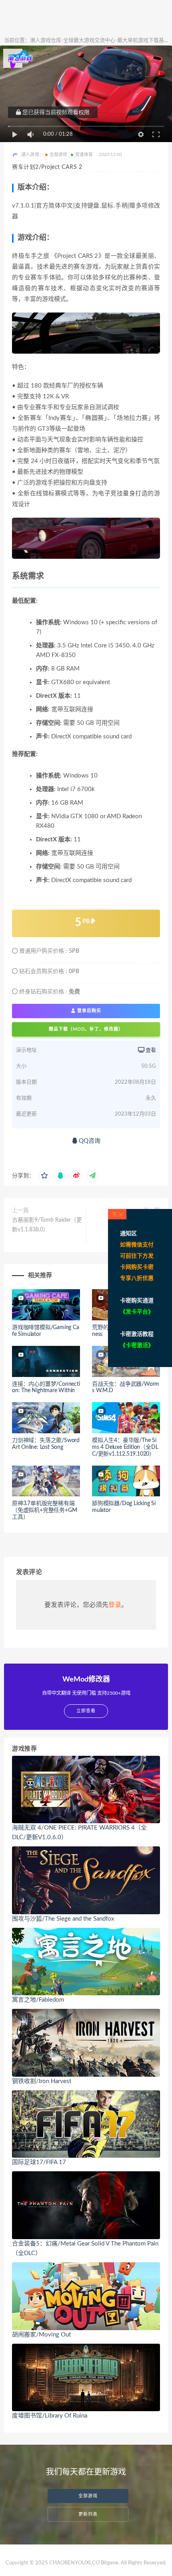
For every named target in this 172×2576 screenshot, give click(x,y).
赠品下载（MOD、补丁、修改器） (86, 1029)
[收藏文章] (44, 1176)
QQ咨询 (89, 1141)
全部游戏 (59, 155)
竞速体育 (84, 155)
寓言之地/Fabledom (38, 2000)
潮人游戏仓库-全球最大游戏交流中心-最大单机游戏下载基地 (100, 41)
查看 (150, 1050)
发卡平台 (137, 1312)
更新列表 (88, 2514)
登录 (115, 1605)
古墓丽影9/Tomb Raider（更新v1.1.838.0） (47, 1225)
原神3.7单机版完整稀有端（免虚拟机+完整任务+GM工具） (44, 1510)
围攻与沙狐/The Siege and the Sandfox (63, 1919)
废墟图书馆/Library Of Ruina (50, 2416)
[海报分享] (92, 1176)
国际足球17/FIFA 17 (39, 2162)
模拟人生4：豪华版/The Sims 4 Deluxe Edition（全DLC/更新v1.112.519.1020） (125, 1447)
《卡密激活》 (137, 1345)
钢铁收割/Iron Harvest (42, 2081)
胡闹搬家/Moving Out (41, 2335)
